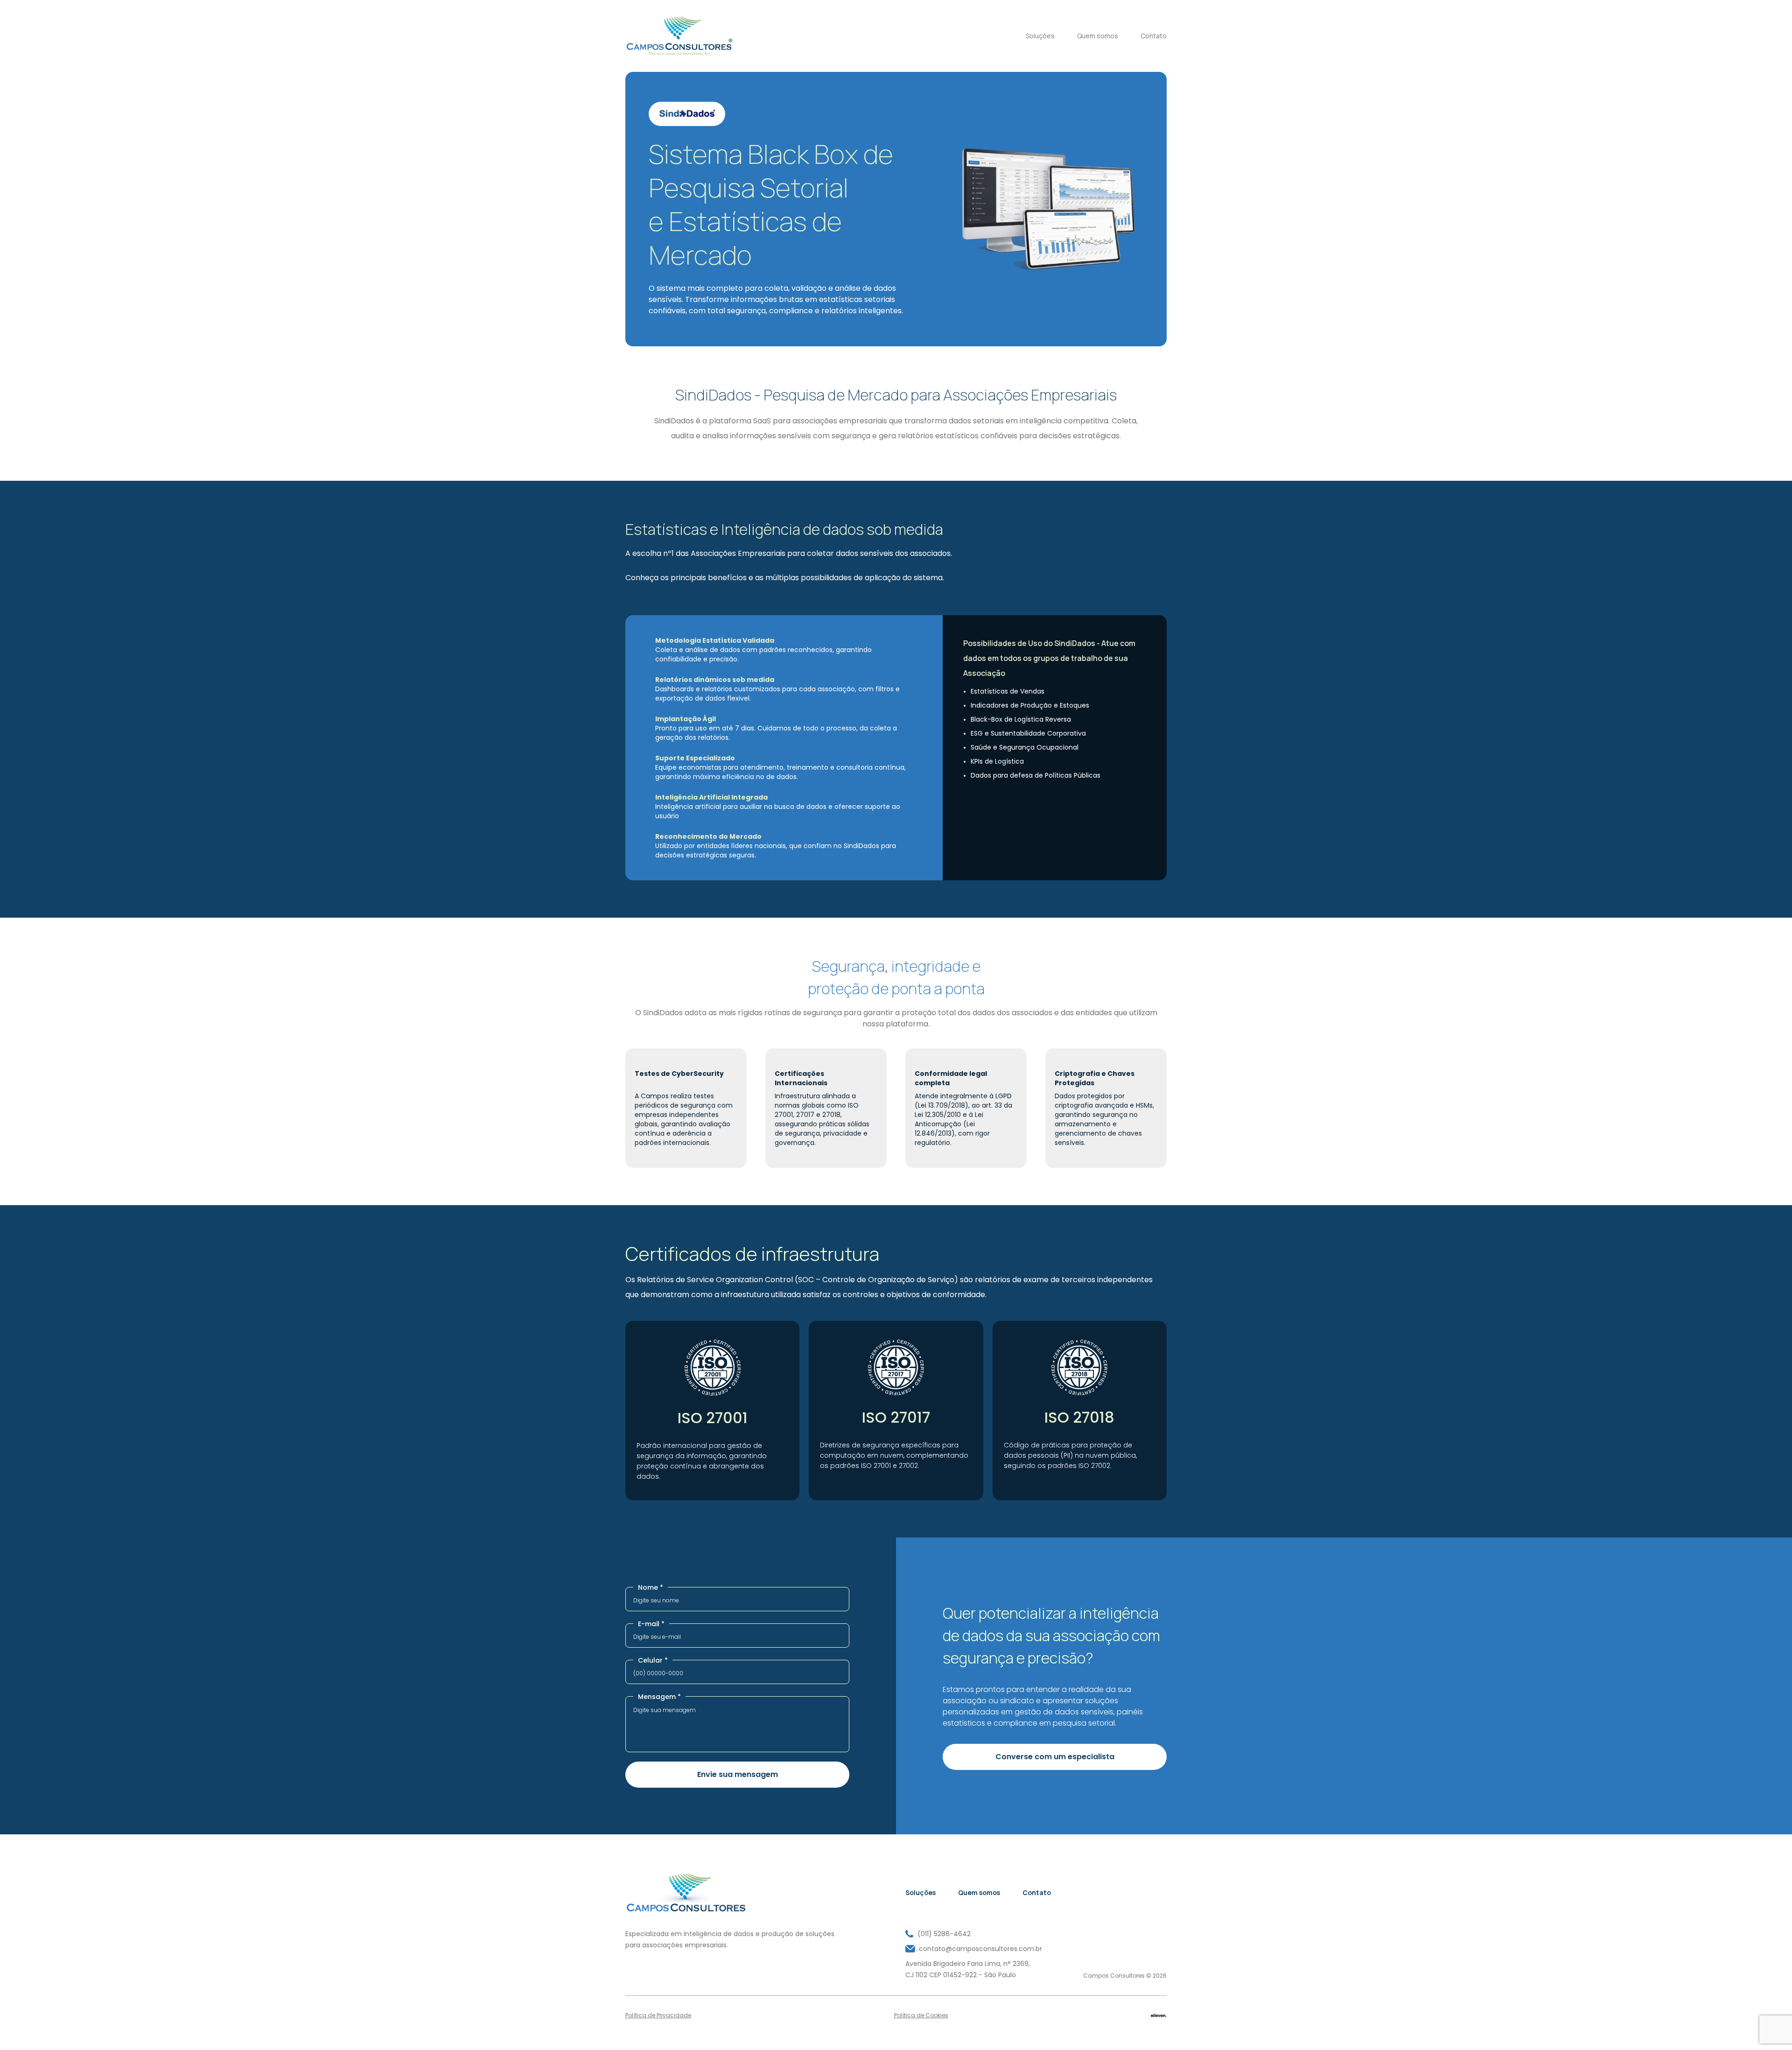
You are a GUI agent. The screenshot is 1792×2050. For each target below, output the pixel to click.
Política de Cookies (921, 2015)
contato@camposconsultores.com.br (980, 1949)
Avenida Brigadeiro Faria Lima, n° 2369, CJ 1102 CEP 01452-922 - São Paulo (968, 1969)
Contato (1154, 36)
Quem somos (1098, 36)
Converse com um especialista (1055, 1757)
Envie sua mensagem (738, 1774)
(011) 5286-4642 (944, 1934)
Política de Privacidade (658, 2015)
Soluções (1040, 36)
